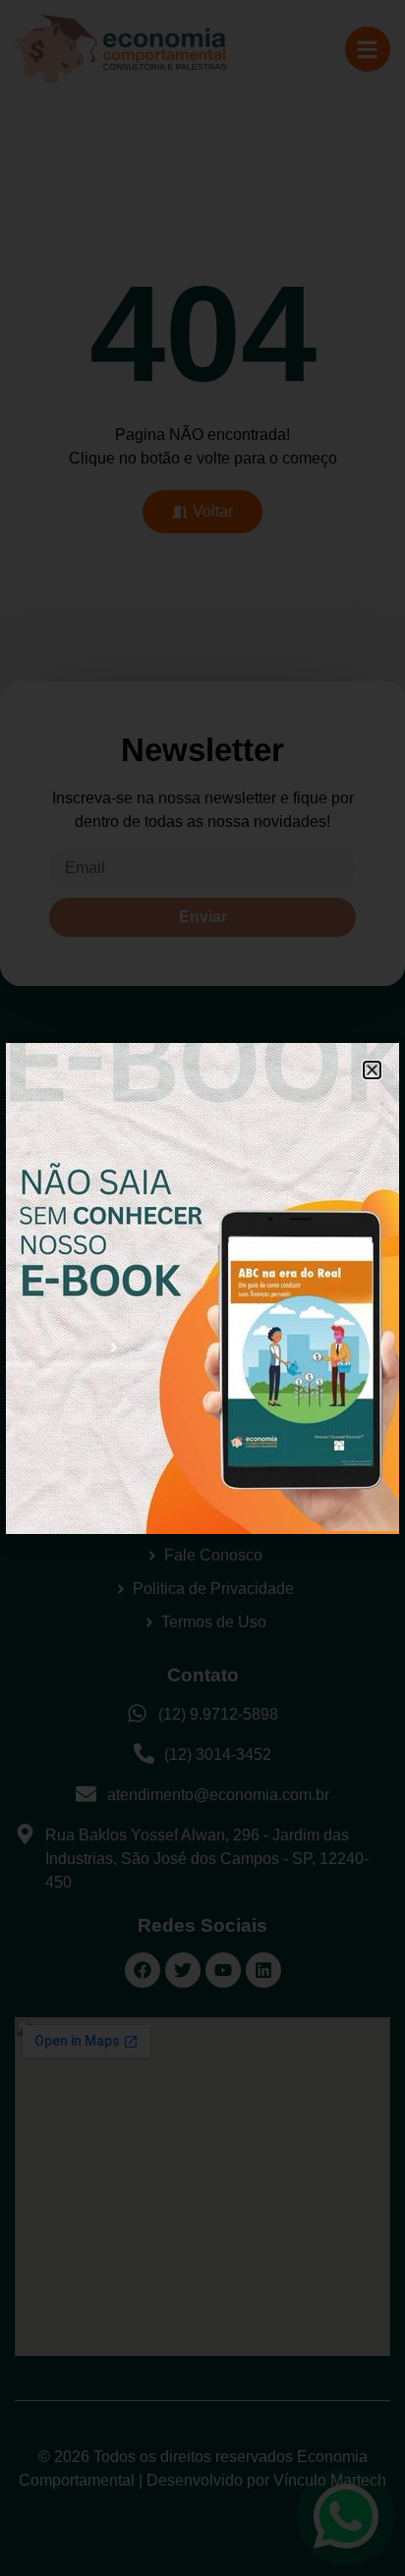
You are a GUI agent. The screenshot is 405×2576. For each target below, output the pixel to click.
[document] (202, 1288)
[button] (372, 1070)
